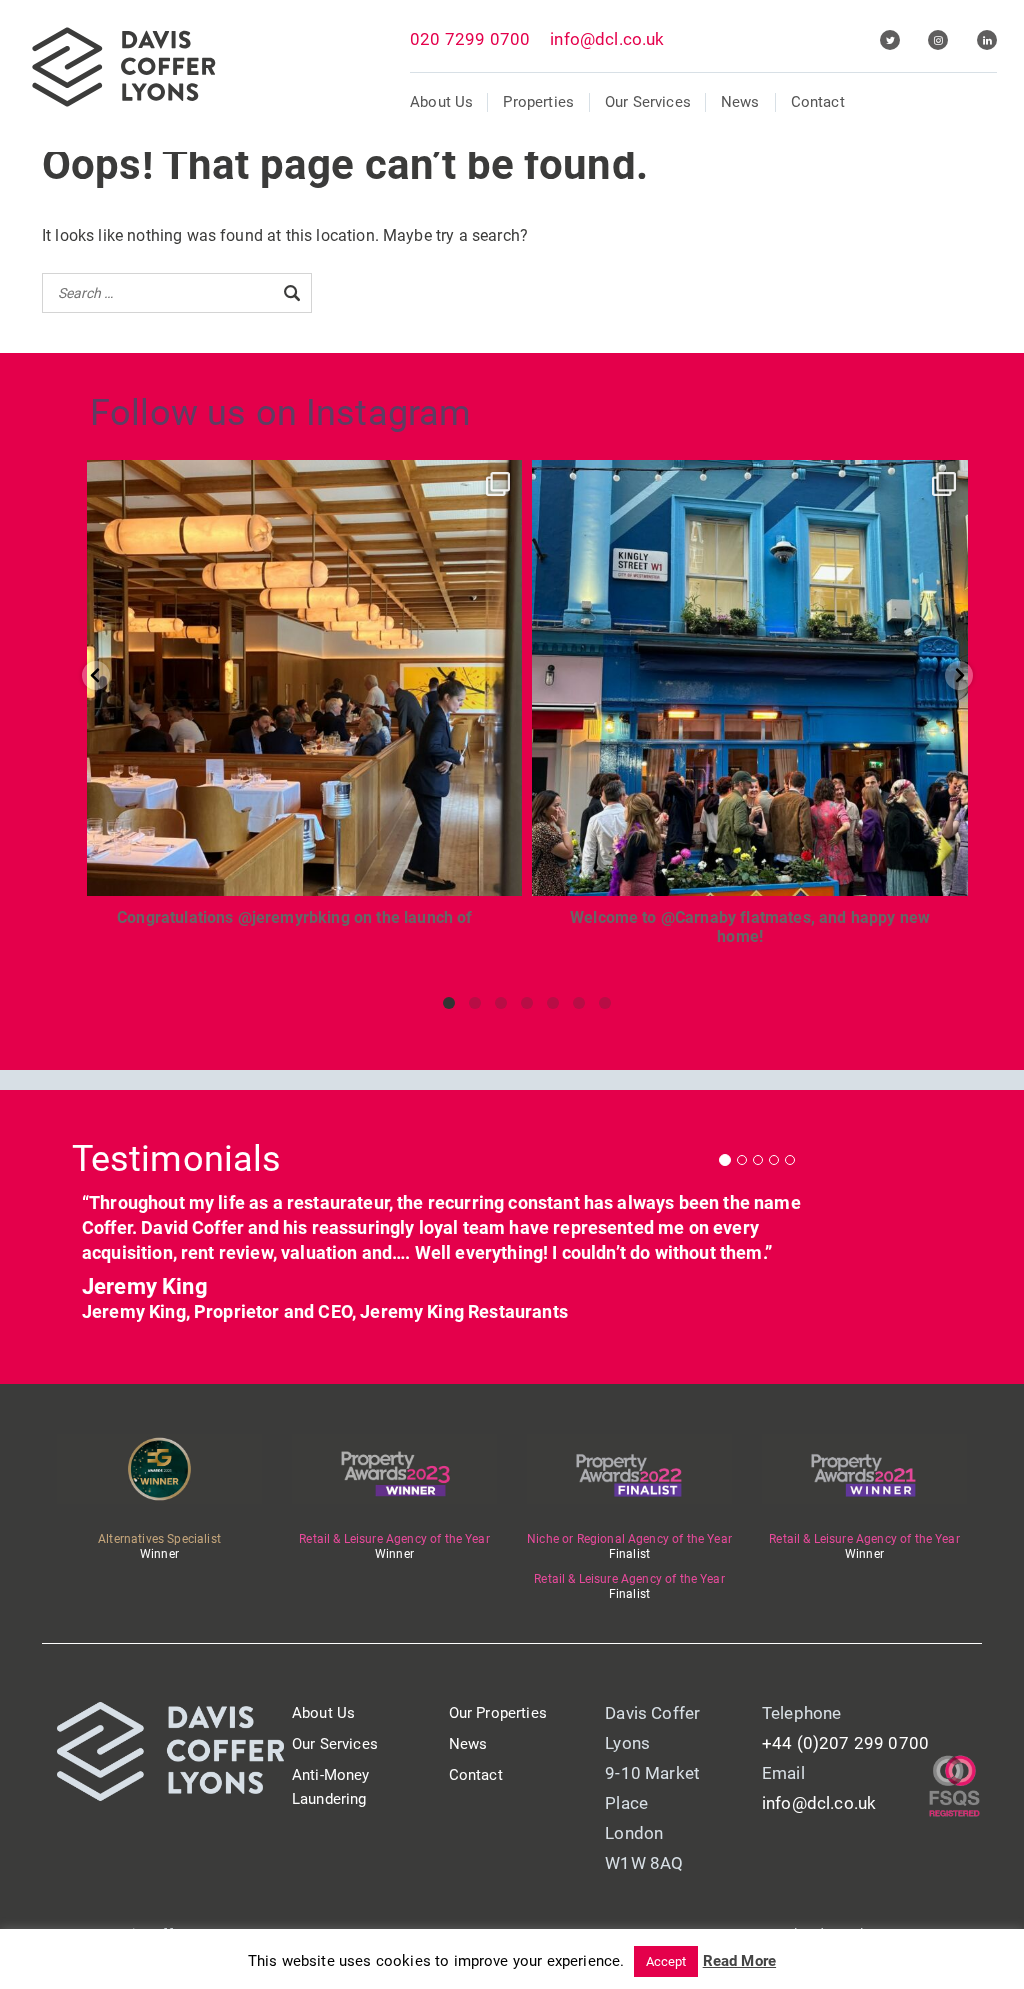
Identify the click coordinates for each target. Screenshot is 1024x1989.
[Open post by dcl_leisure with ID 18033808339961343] (749, 677)
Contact (818, 102)
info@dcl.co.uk (607, 39)
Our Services (648, 102)
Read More (739, 1961)
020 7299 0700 (470, 39)
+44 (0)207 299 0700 (845, 1743)
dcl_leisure (300, 481)
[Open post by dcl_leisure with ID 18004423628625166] (304, 677)
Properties (538, 102)
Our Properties (498, 1713)
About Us (441, 102)
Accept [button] (666, 1961)
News (740, 102)
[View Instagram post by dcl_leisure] (502, 871)
